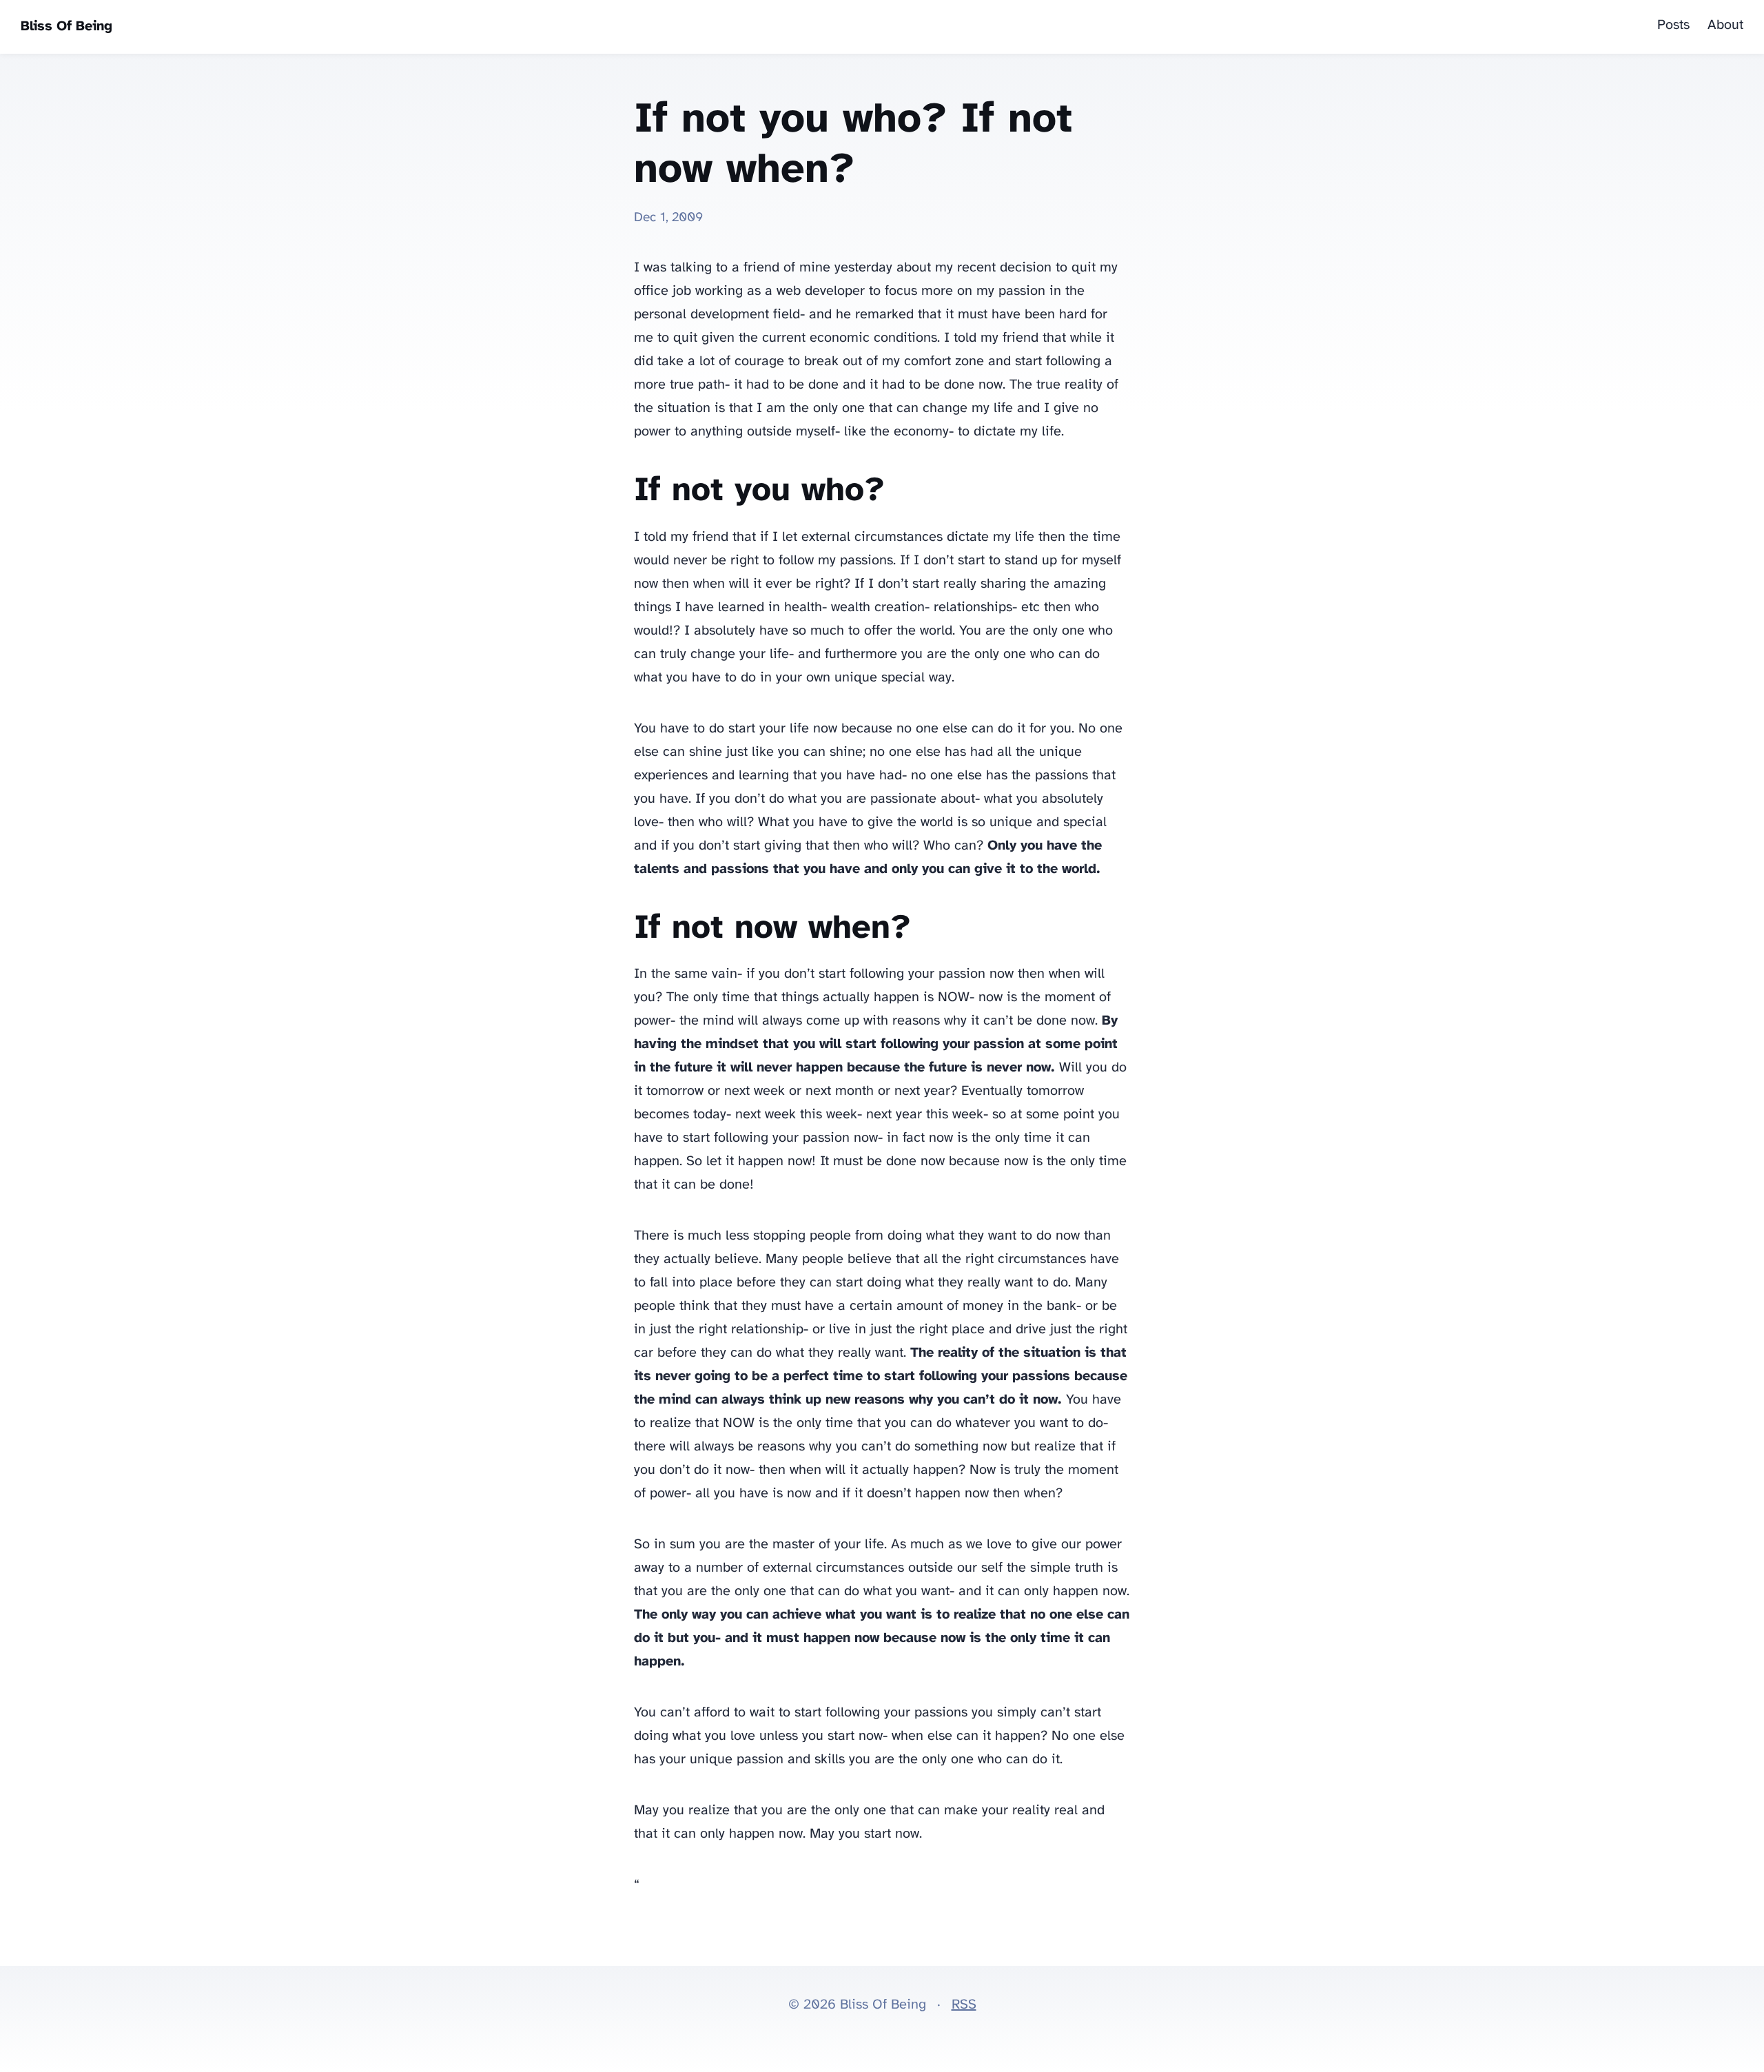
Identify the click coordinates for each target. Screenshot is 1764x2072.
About (1725, 25)
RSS (964, 2005)
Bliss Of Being (66, 27)
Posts (1673, 25)
